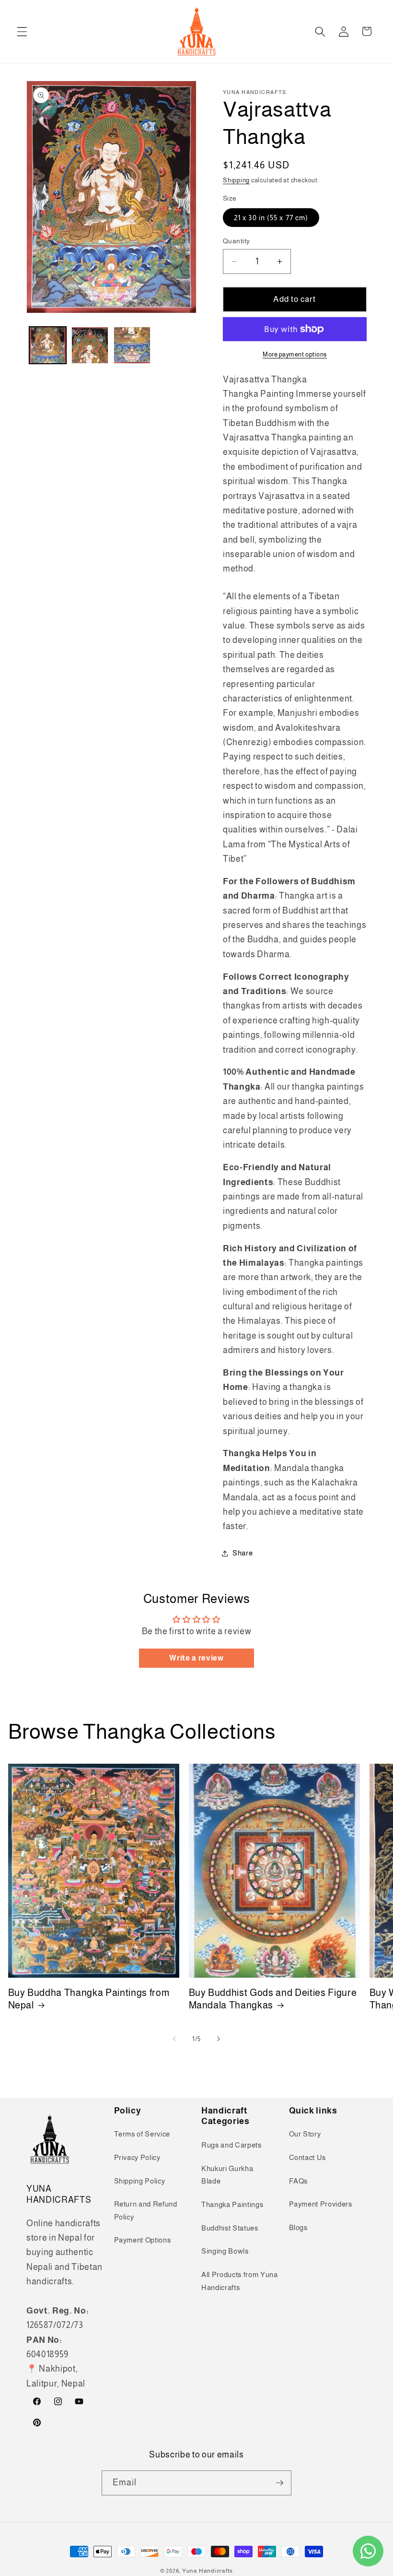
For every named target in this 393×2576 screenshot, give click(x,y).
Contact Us (308, 2157)
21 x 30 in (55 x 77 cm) (271, 218)
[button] (22, 31)
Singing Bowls (225, 2251)
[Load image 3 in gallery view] (132, 345)
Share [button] (243, 1553)
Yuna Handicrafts (208, 2571)
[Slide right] (219, 2039)
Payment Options (143, 2240)
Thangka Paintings (232, 2204)
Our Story (305, 2134)
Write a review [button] (196, 1658)
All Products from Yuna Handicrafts (240, 2281)
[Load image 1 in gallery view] (48, 345)
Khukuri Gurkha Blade (227, 2175)
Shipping (236, 180)
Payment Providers (321, 2204)
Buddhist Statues (230, 2228)
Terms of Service (142, 2134)
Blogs (298, 2227)
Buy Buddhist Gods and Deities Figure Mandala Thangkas (273, 1999)
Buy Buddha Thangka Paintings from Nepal (89, 1999)
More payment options (295, 354)
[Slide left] (174, 2039)
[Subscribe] (279, 2483)
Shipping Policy (140, 2181)
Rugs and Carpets (231, 2145)
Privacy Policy (137, 2157)
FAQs (299, 2181)
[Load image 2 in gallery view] (90, 345)
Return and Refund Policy (146, 2210)
